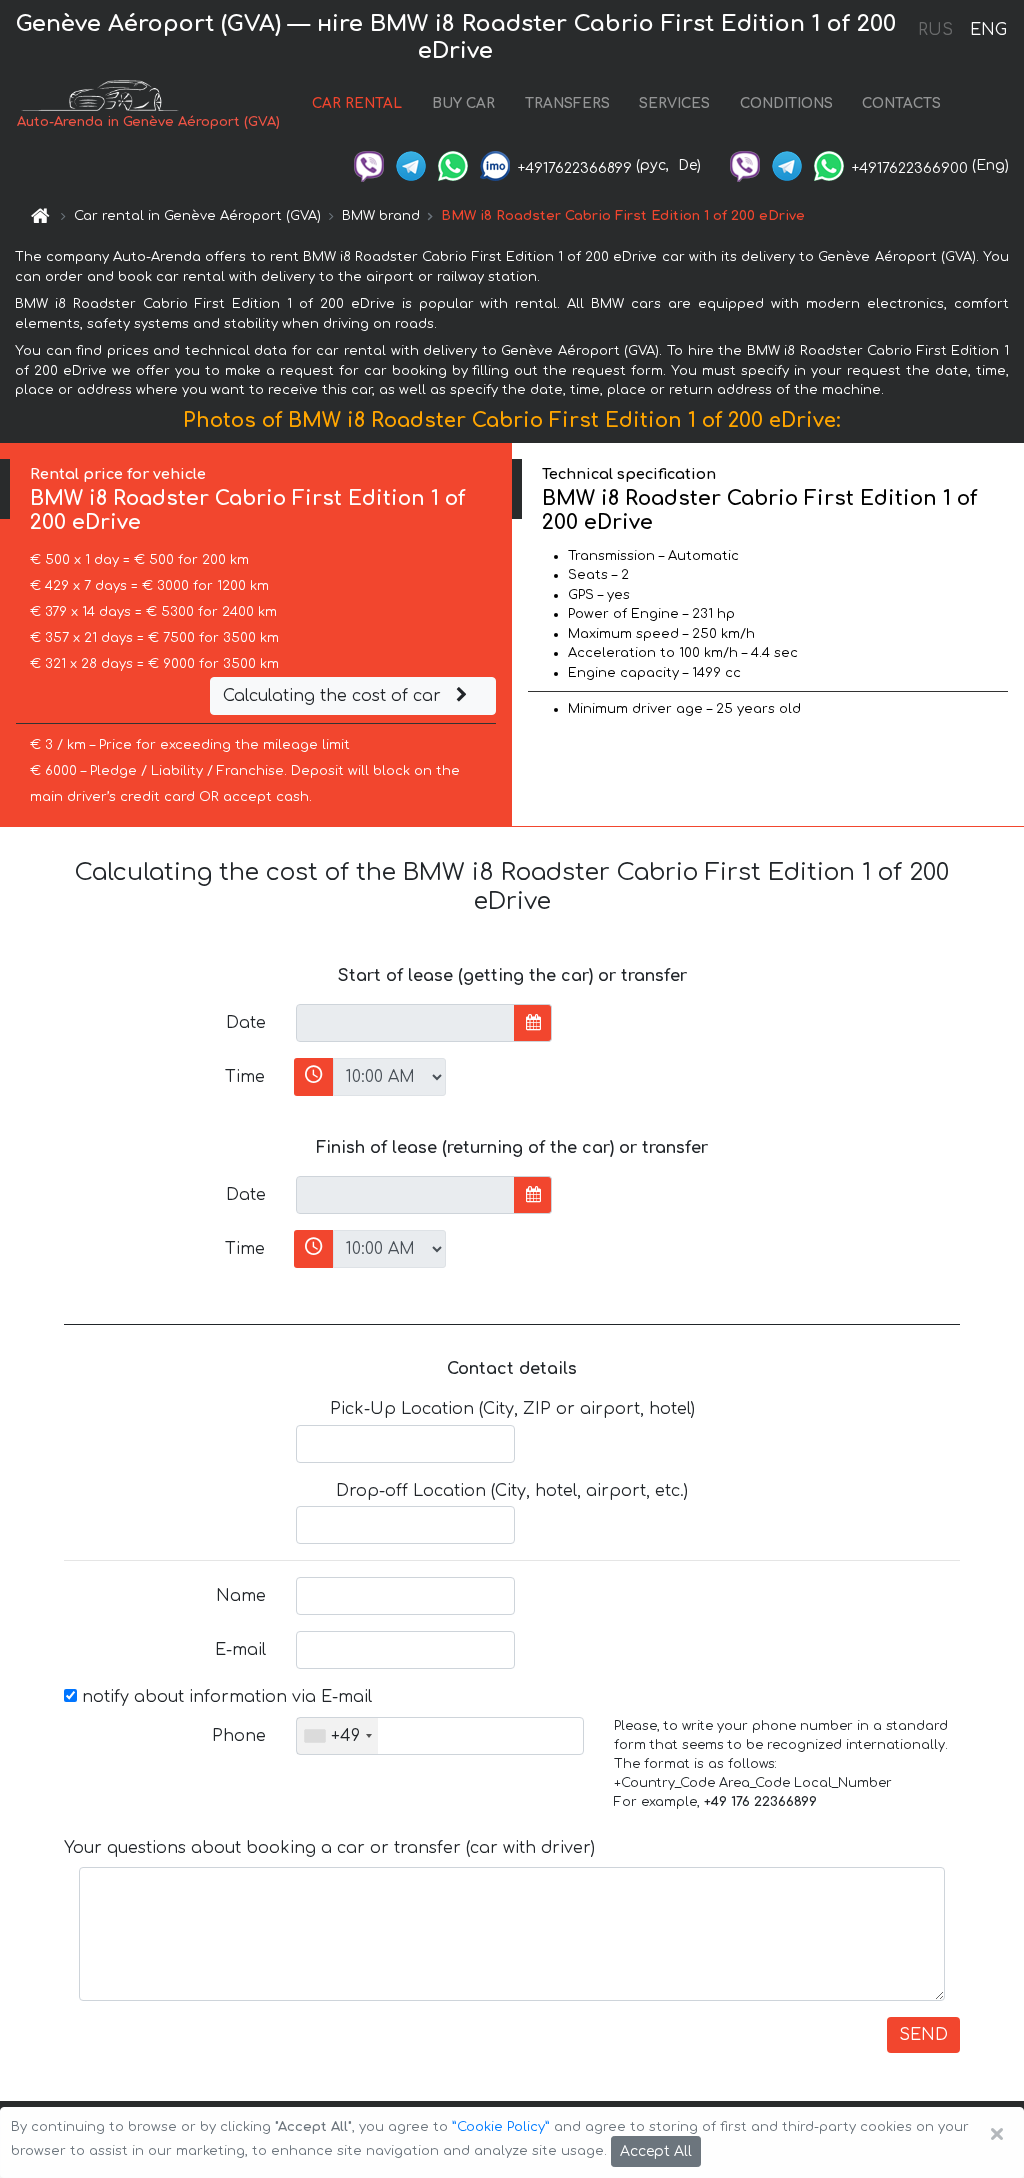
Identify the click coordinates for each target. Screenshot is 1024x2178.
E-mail (240, 1650)
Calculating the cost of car (334, 696)
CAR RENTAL (357, 103)
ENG (988, 30)
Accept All (656, 2151)
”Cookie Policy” (501, 2127)
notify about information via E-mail (224, 1697)
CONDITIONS (786, 103)
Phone (239, 1736)
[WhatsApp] (453, 165)
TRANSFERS (567, 103)
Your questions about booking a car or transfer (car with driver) (329, 1848)
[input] (405, 1023)
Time (245, 1077)
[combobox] (337, 1736)
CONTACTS (901, 103)
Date (246, 1023)
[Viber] (369, 165)
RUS (935, 30)
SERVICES (674, 103)
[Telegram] (411, 165)
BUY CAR (463, 103)
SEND (923, 2035)
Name (241, 1596)
